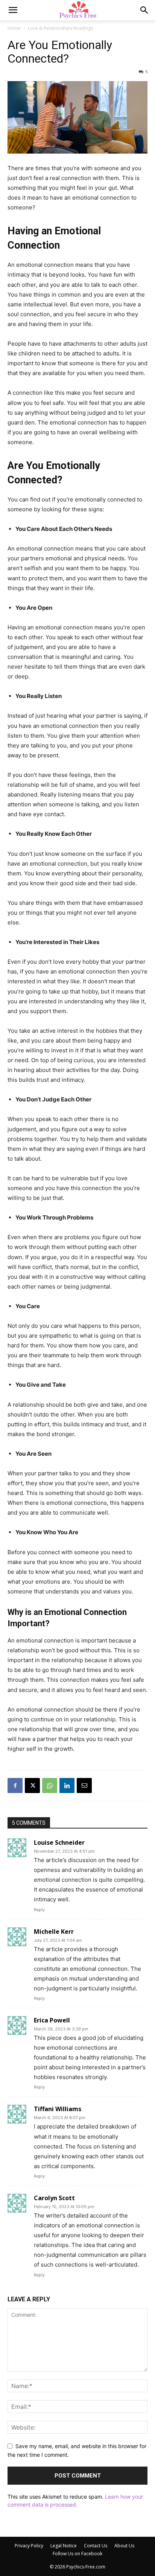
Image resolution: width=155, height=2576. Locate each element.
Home (14, 28)
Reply (39, 1910)
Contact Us (96, 2546)
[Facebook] (15, 1786)
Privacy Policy (29, 2546)
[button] (13, 10)
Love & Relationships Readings (60, 28)
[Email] (84, 1786)
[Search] (144, 10)
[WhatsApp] (50, 1786)
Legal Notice (64, 2546)
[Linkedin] (67, 1786)
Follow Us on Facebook (77, 2554)
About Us (124, 2546)
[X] (32, 1786)
